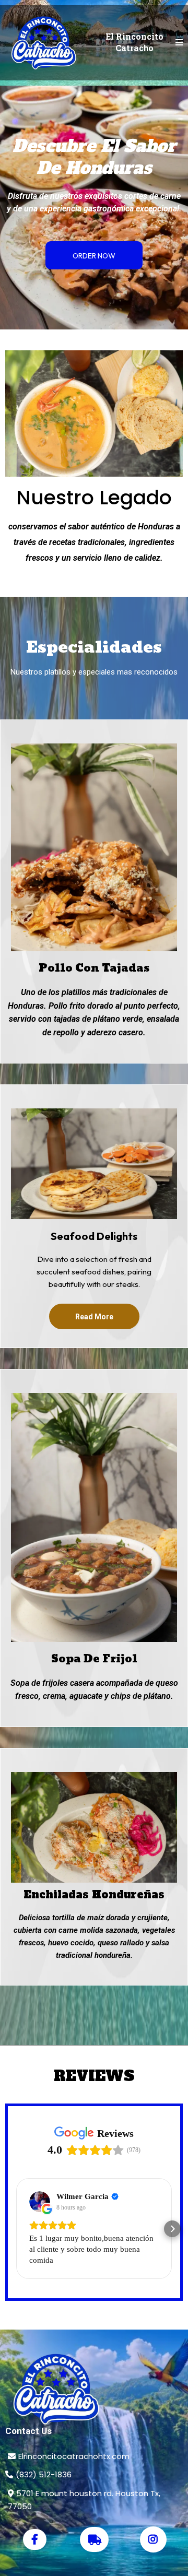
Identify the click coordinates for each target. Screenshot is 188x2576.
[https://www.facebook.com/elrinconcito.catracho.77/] (35, 2539)
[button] (179, 43)
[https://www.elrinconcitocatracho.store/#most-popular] (94, 2389)
